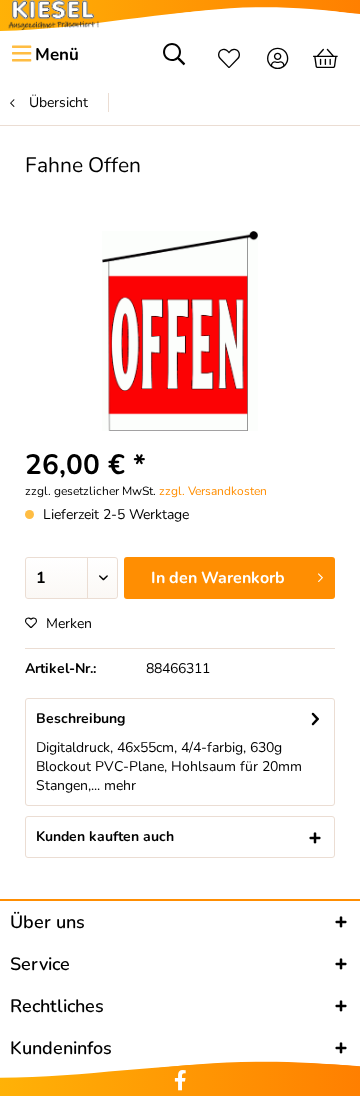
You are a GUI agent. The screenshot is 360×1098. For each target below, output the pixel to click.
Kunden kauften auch (105, 836)
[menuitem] (44, 55)
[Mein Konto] (278, 61)
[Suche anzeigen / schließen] (174, 61)
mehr (118, 785)
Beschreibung (80, 718)
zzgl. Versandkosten (213, 491)
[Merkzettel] (229, 61)
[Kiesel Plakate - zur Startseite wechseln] (53, 15)
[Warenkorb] (327, 61)
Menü (57, 54)
